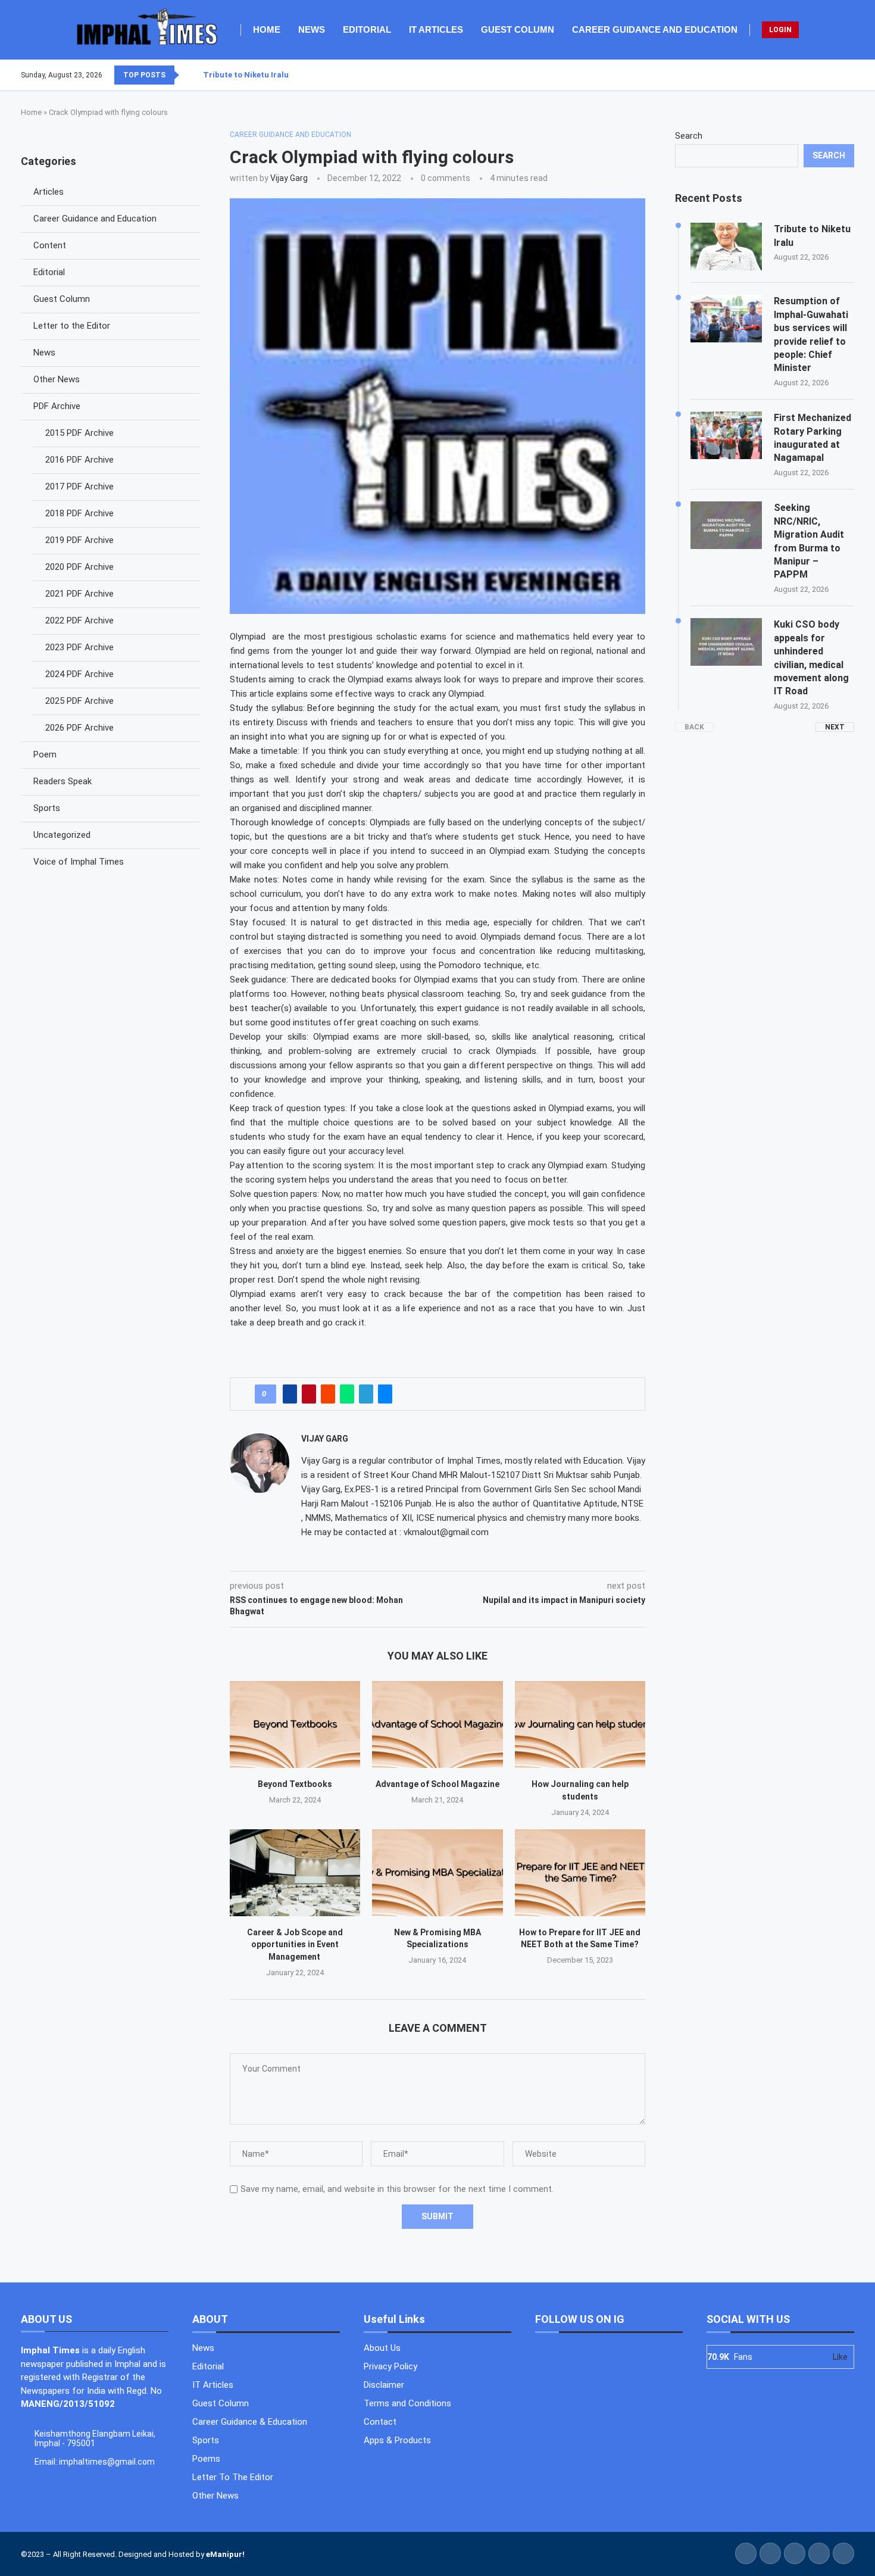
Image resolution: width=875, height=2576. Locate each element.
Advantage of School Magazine (437, 1784)
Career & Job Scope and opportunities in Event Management (295, 1945)
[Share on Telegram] (366, 1394)
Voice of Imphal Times (79, 862)
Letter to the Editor (72, 326)
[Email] (854, 75)
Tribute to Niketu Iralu (246, 75)
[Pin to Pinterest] (309, 1394)
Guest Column (518, 29)
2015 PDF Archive (79, 433)
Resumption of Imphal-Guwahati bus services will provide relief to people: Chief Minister (811, 334)
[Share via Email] (385, 1394)
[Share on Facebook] (290, 1394)
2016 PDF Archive (79, 460)
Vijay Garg (289, 178)
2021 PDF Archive (79, 594)
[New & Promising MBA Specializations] (437, 1873)
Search (689, 136)
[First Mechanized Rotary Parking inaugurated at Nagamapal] (726, 435)
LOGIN (780, 30)
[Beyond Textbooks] (295, 1724)
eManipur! (225, 2554)
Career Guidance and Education (655, 29)
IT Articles (436, 29)
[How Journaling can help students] (580, 1724)
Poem (45, 754)
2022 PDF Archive (79, 620)
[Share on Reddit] (328, 1394)
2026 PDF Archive (79, 728)
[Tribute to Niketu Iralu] (726, 247)
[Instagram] (839, 75)
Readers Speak (62, 781)
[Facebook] (825, 75)
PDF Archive (57, 406)
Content (50, 245)
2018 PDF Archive (79, 513)
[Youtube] (846, 75)
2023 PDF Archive (79, 647)
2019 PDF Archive (79, 540)
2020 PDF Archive (79, 567)
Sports (47, 808)
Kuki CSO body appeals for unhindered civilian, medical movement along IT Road (811, 658)
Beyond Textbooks (295, 1784)
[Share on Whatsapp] (347, 1394)
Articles (49, 192)
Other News (57, 379)
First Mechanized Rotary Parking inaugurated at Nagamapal (812, 438)
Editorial (367, 29)
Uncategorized (62, 835)
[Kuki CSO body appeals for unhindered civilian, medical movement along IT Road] (726, 642)
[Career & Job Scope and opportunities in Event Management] (295, 1873)
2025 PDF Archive (79, 701)
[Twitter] (832, 75)
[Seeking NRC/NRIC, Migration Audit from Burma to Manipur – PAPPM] (726, 525)
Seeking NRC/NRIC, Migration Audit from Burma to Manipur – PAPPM (809, 541)
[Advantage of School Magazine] (437, 1724)
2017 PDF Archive (79, 486)
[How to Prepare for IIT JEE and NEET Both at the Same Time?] (580, 1873)
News (312, 29)
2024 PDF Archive (79, 674)
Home (267, 29)
